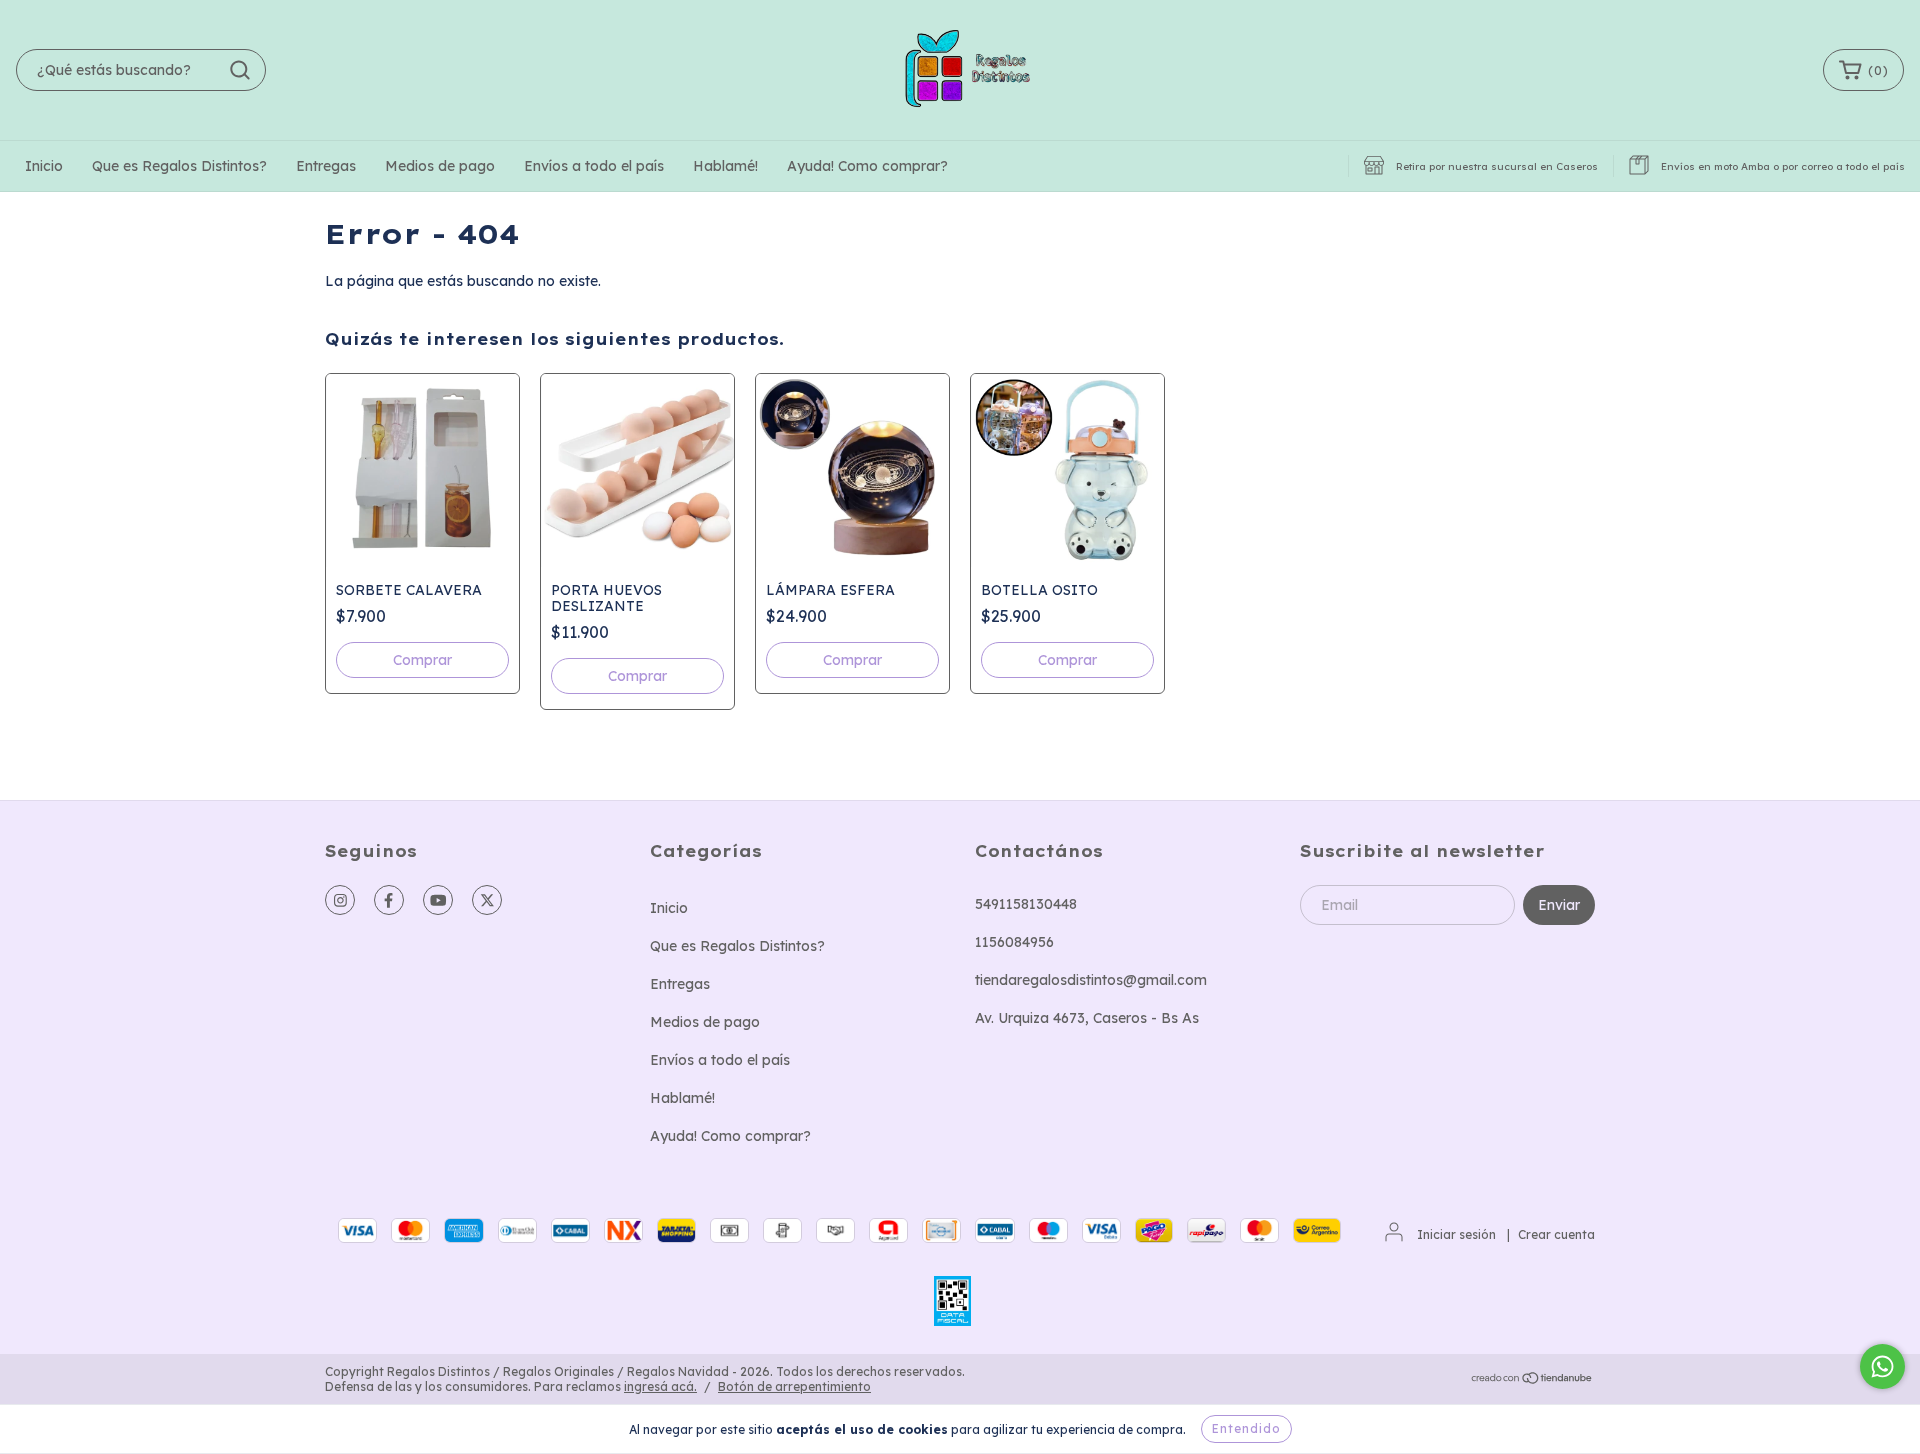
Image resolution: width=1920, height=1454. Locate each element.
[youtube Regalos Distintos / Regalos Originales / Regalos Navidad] (438, 900)
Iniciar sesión (1456, 1234)
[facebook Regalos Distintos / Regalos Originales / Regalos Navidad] (389, 900)
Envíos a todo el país (594, 166)
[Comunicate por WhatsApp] (1882, 1366)
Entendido (1246, 1428)
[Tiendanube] (1532, 1379)
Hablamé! (725, 166)
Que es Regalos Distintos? (179, 166)
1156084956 (1014, 942)
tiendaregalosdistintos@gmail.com (1091, 980)
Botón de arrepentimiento (794, 1386)
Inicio (44, 166)
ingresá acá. (660, 1386)
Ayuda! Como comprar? (867, 166)
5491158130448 (1026, 904)
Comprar (852, 660)
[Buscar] (240, 70)
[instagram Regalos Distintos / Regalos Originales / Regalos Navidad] (340, 900)
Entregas (326, 166)
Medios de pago (440, 166)
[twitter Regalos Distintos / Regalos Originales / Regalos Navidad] (487, 900)
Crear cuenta (1556, 1234)
